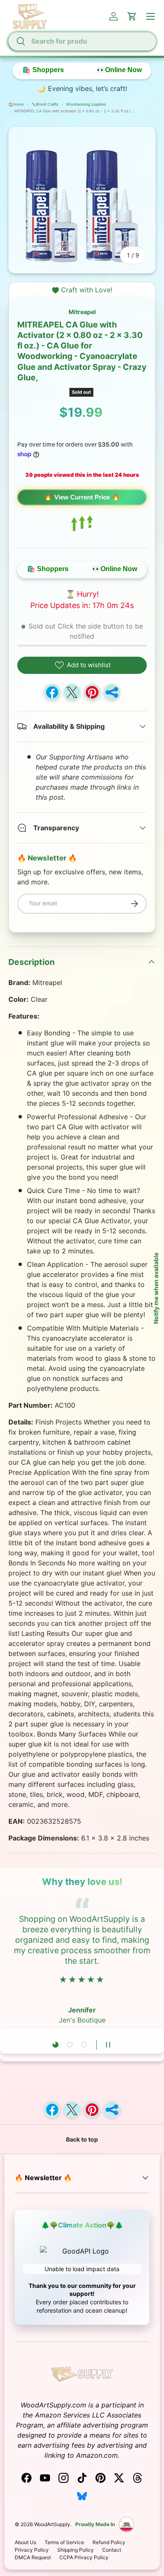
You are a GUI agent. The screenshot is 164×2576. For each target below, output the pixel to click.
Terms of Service (64, 2542)
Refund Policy (109, 2542)
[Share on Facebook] (52, 692)
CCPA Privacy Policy (84, 2557)
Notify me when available (156, 1288)
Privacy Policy (32, 2550)
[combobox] (82, 41)
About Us (25, 2542)
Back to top (82, 2139)
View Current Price (82, 497)
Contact (112, 2550)
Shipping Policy (75, 2550)
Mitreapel (82, 312)
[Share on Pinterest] (92, 692)
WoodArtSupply (52, 2524)
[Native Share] (112, 692)
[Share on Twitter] (72, 692)
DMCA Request (33, 2557)
